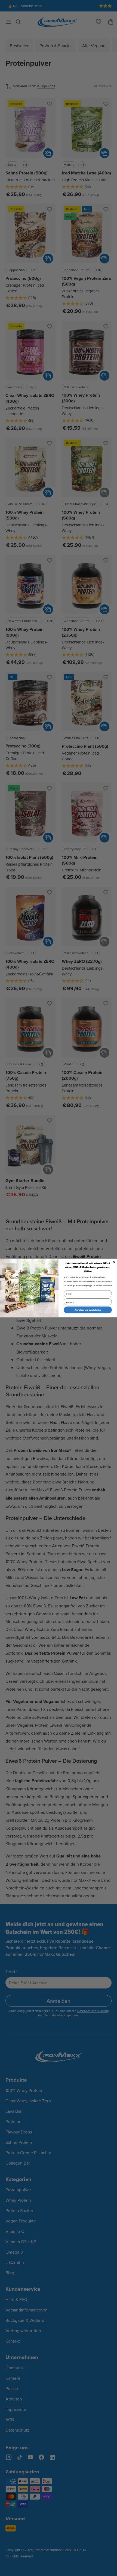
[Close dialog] (114, 1262)
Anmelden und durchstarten (88, 1310)
